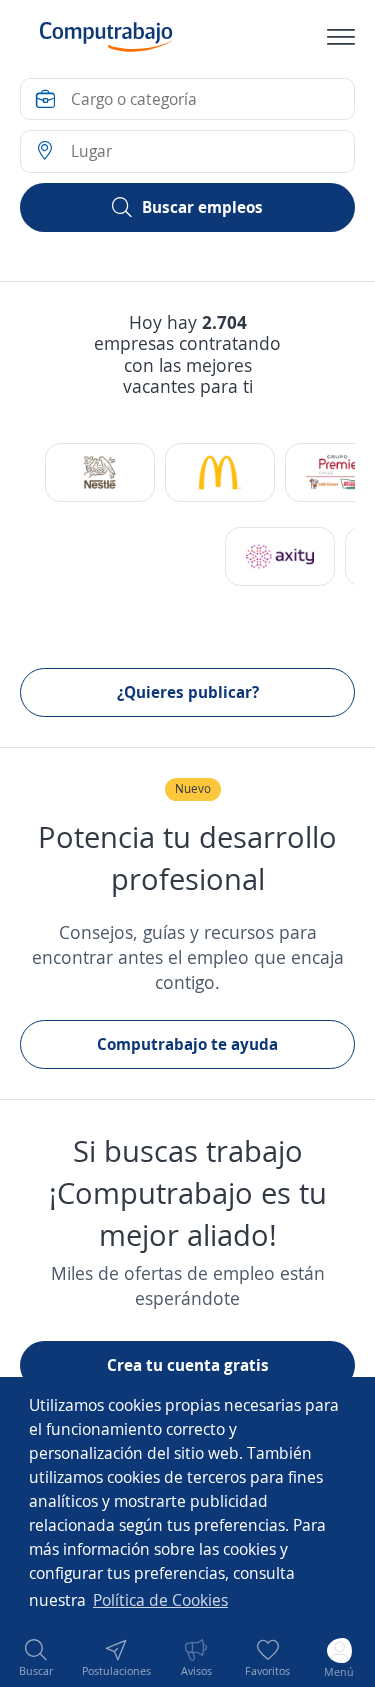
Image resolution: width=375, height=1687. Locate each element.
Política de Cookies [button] (160, 1600)
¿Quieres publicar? (188, 692)
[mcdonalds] (220, 472)
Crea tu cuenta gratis (188, 1365)
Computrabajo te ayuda (187, 1044)
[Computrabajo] (106, 37)
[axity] (280, 556)
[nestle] (100, 472)
